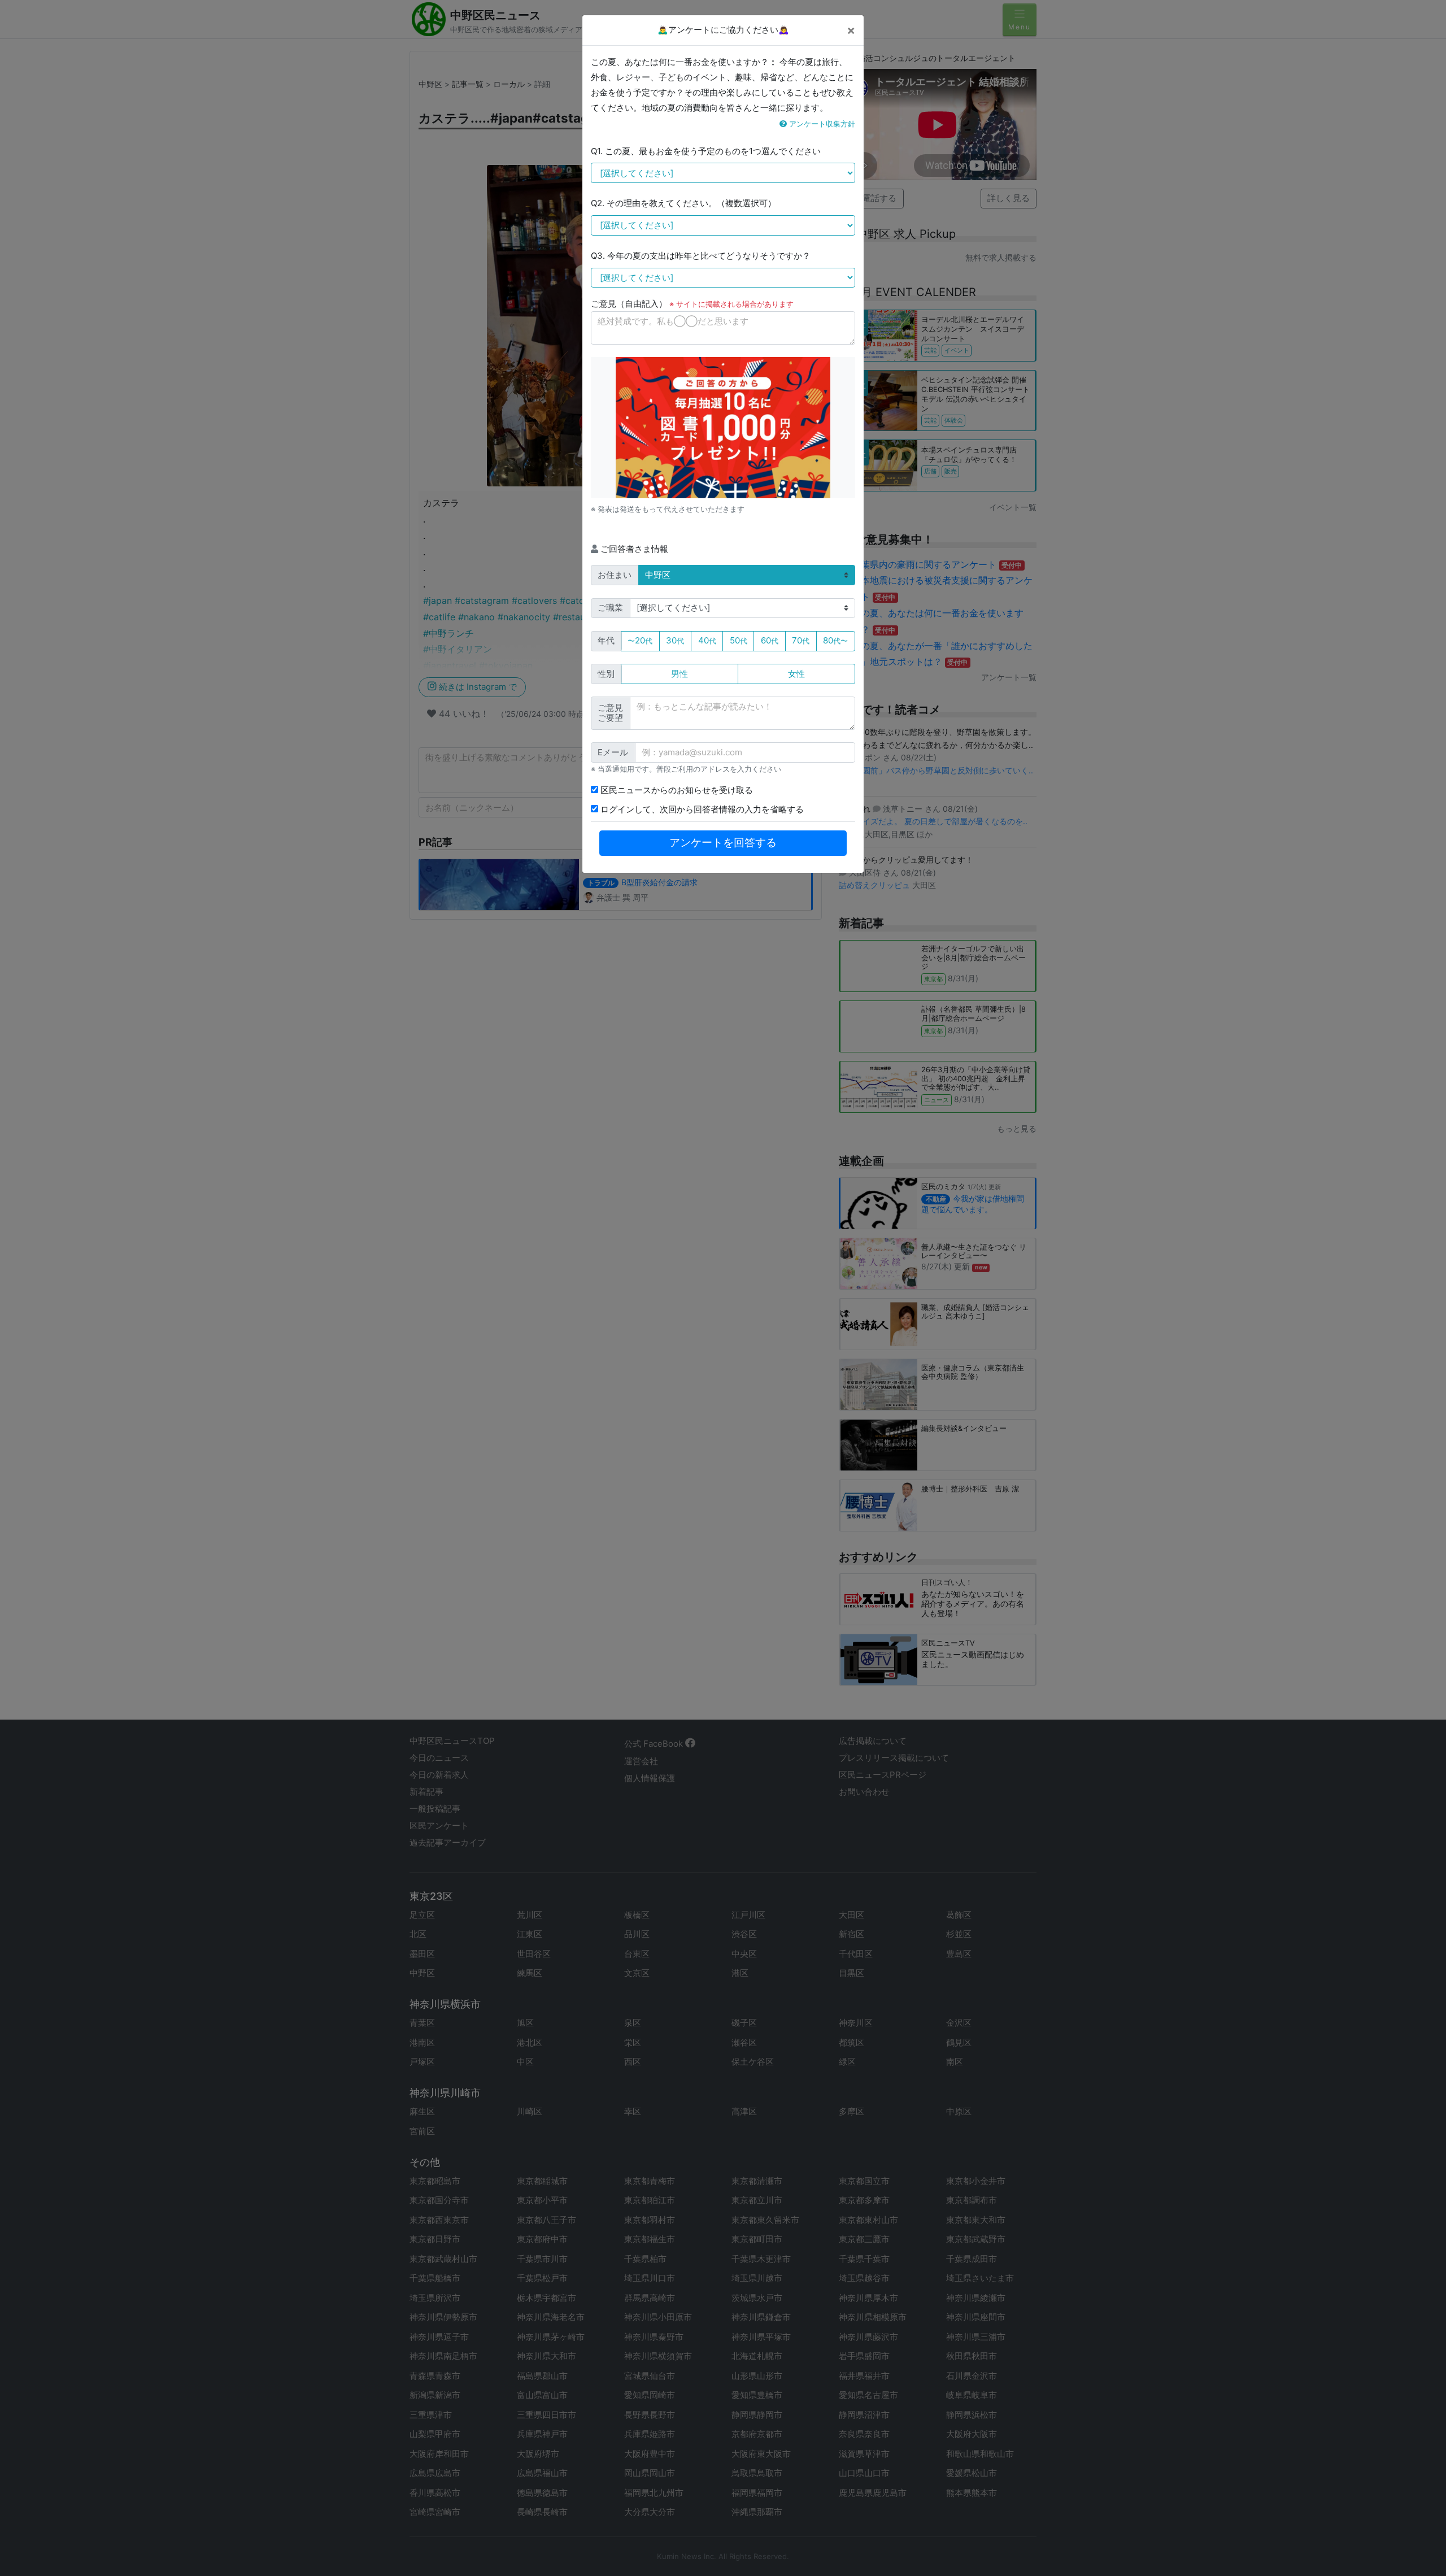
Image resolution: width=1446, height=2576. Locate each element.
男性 (680, 674)
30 (675, 640)
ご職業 (610, 608)
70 (801, 640)
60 (770, 640)
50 (739, 640)
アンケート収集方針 (821, 124)
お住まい (615, 575)
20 (640, 640)
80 (835, 640)
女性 (796, 674)
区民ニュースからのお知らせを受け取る (676, 790)
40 (707, 640)
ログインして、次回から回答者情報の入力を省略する (701, 809)
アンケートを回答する (723, 843)
